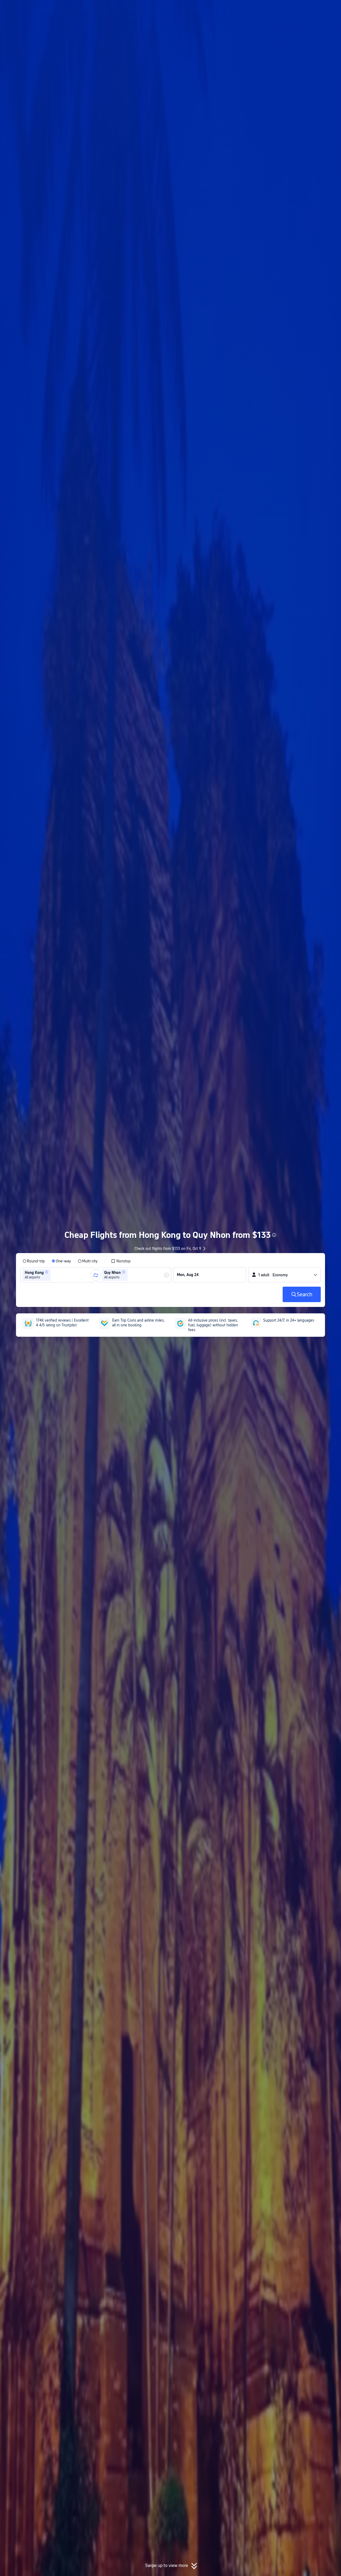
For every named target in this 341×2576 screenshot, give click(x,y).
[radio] (34, 1261)
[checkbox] (121, 1261)
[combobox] (54, 1275)
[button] (297, 9)
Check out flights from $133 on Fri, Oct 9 (168, 1249)
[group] (58, 1275)
